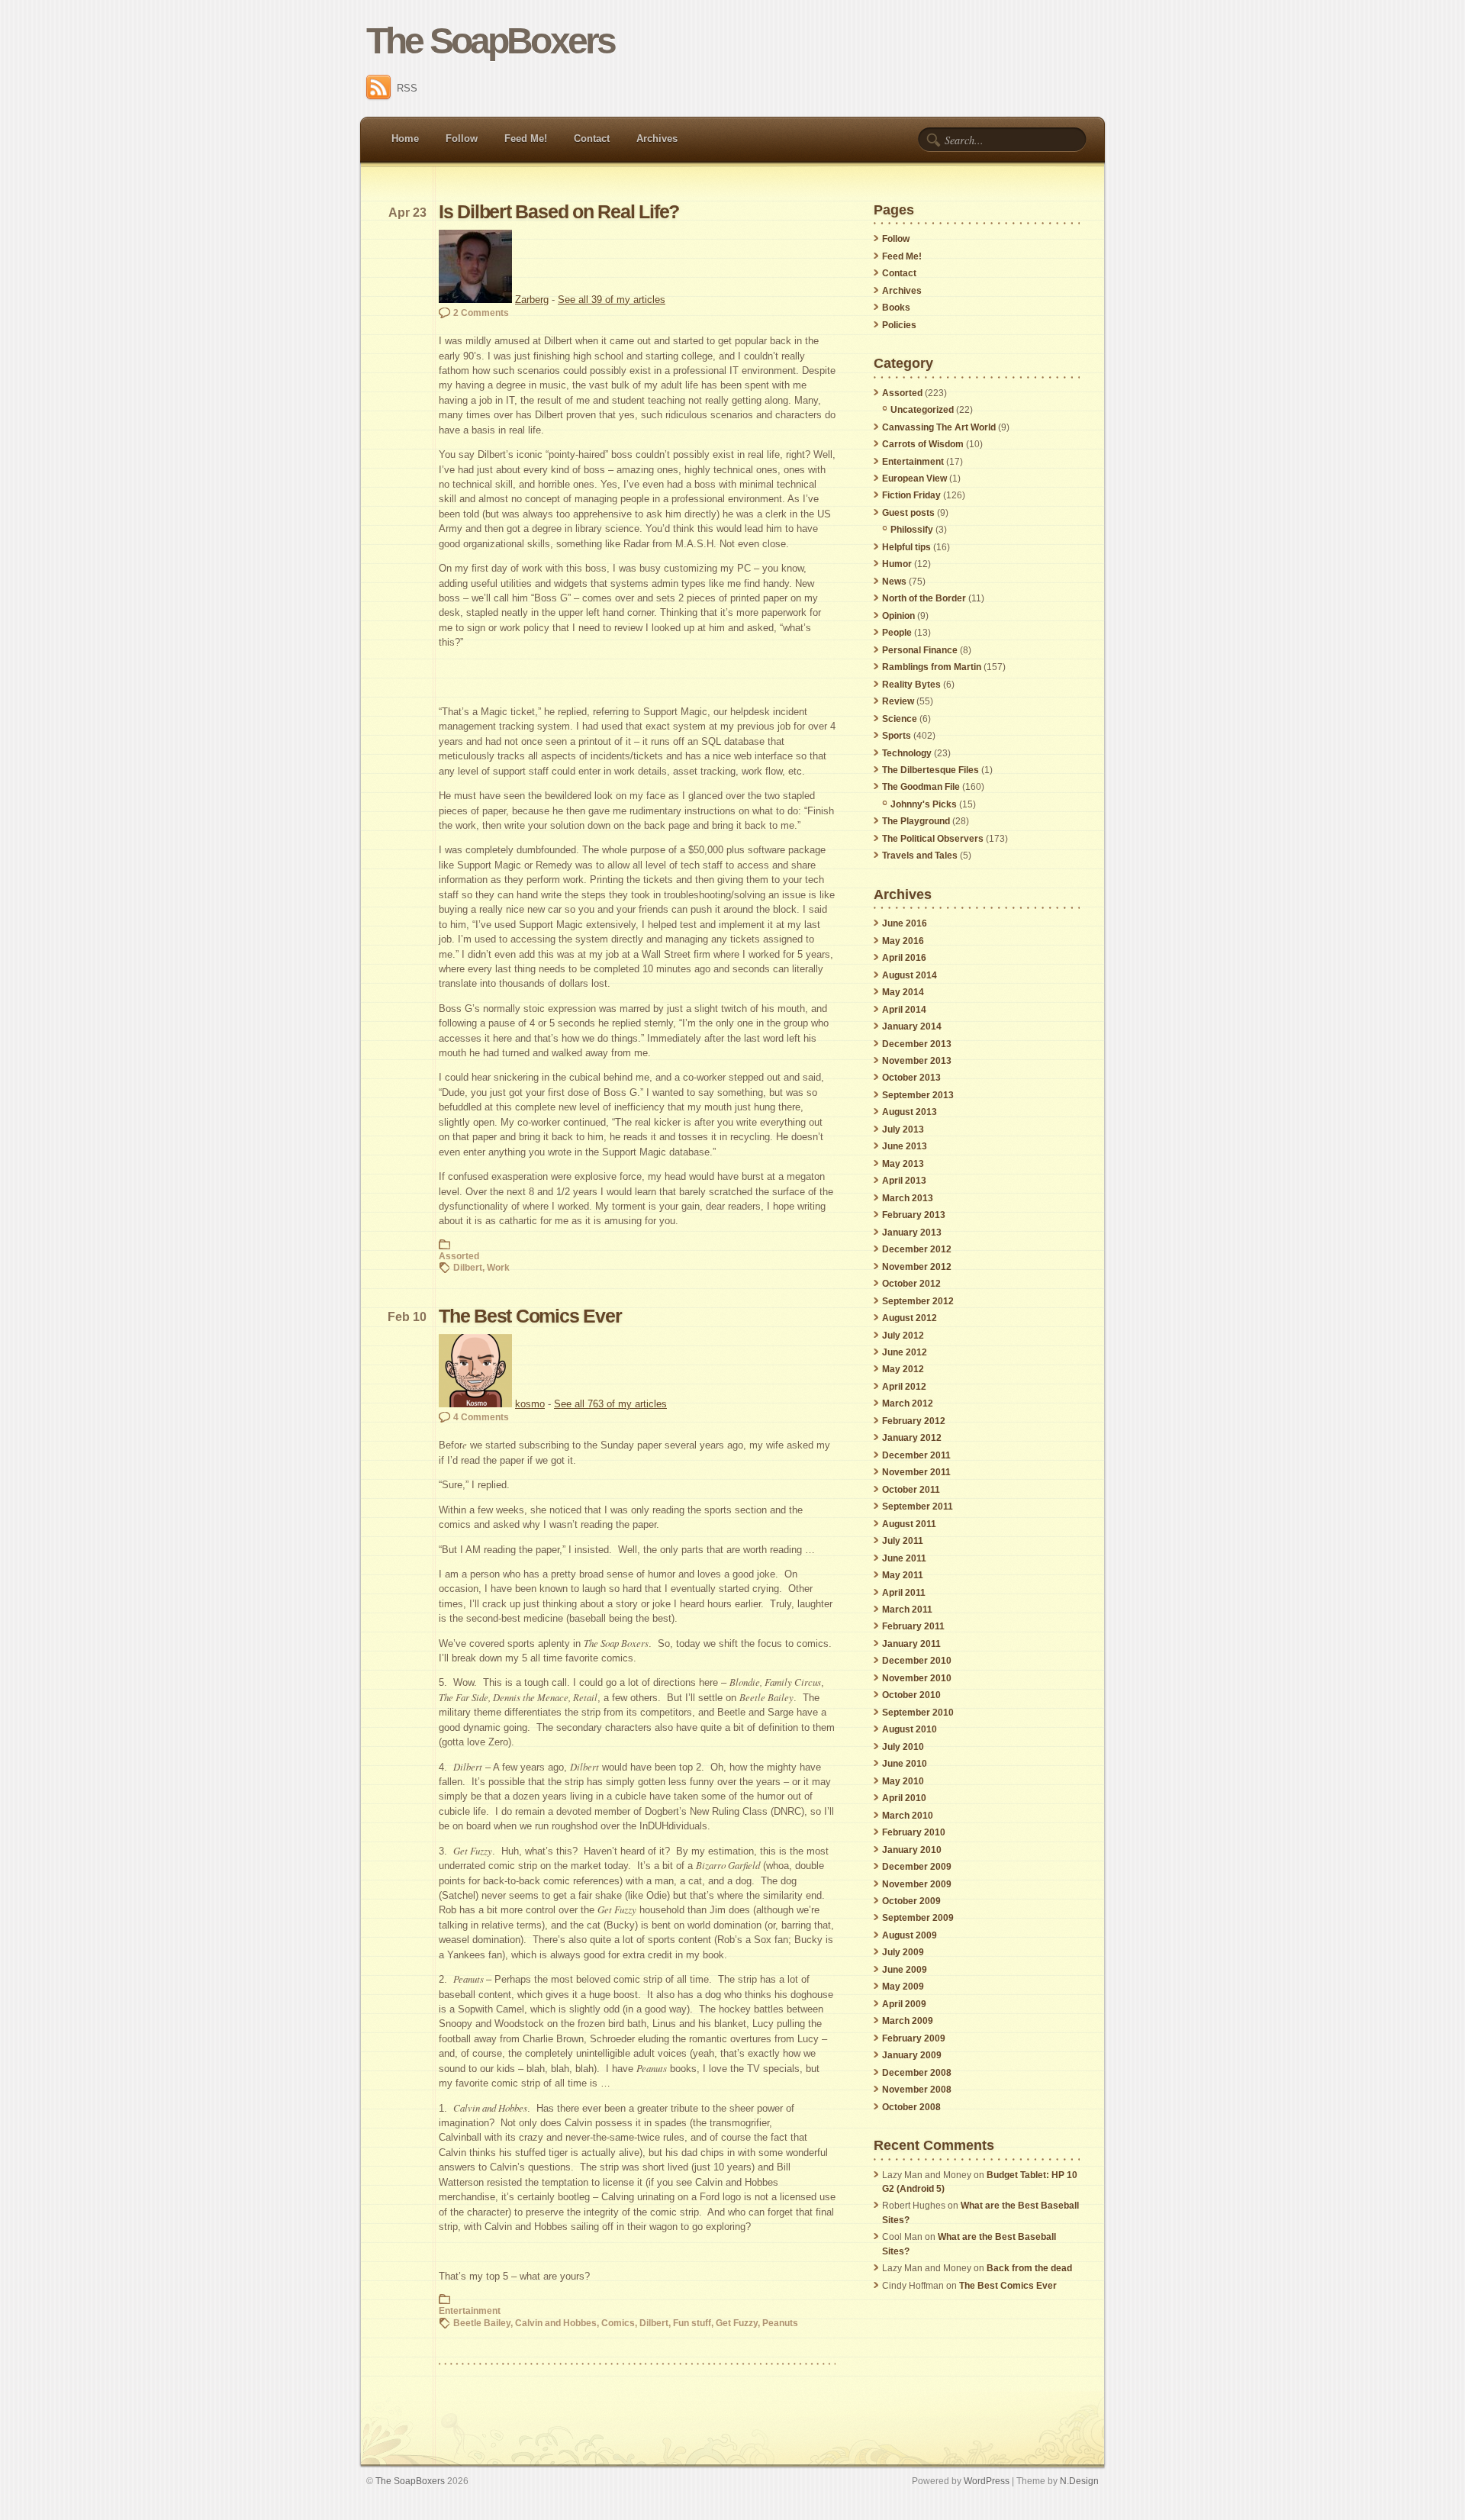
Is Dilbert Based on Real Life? (559, 212)
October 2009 (911, 1901)
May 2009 (903, 1987)
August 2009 (910, 1935)
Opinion (898, 616)
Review (898, 701)
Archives (657, 139)
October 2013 (911, 1078)
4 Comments (481, 1417)
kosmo (530, 1404)
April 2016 (904, 958)
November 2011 (916, 1472)
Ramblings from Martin (932, 667)
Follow (462, 139)
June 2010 (905, 1764)
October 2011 (911, 1490)
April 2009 (904, 2004)
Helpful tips (906, 547)
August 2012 (910, 1318)
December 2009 (917, 1867)
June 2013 (905, 1146)
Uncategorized (922, 410)
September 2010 (918, 1713)
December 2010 (917, 1661)
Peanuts (780, 2323)
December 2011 (916, 1455)
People (897, 633)
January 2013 (912, 1233)
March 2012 (908, 1403)
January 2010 (912, 1850)
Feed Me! (526, 139)
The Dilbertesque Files (931, 770)
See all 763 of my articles (610, 1404)
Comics (618, 2323)
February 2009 (914, 2038)
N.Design (1079, 2481)
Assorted (459, 1256)
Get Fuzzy (737, 2323)
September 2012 (918, 1301)
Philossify (912, 530)
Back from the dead (1029, 2268)
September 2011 (918, 1507)
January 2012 (912, 1438)
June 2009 (905, 1970)
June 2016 (905, 923)
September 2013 (918, 1095)
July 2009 (903, 1952)
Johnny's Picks (924, 804)
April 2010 (904, 1798)
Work (498, 1267)
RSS (407, 88)
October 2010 (911, 1695)
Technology (907, 753)
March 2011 (907, 1610)
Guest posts (908, 513)
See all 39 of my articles (612, 300)
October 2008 (911, 2107)
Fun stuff (692, 2323)
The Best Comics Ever (530, 1316)
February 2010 (914, 1832)
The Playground (916, 821)
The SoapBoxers (490, 41)
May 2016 (903, 941)
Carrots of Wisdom (923, 444)
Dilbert (468, 1267)
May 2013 (903, 1164)
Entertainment (470, 2311)
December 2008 (917, 2073)
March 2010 (908, 1816)
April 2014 (904, 1010)
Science (900, 719)
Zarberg (532, 300)
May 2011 (903, 1575)
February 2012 (914, 1421)
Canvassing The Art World (939, 427)
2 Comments (481, 313)
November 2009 (917, 1884)
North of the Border (924, 598)
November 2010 (917, 1678)
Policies (899, 325)
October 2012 (911, 1284)
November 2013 (917, 1061)
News (894, 582)
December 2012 (917, 1249)
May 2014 (903, 992)
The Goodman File (921, 787)
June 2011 (904, 1558)
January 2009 (912, 2055)
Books (896, 308)
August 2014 (910, 975)
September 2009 (918, 1918)
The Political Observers (933, 839)
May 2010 (903, 1781)
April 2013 (904, 1181)
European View (914, 479)
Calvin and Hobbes (556, 2323)
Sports (897, 736)
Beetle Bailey (482, 2323)
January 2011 (911, 1644)
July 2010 (903, 1747)
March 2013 (908, 1198)
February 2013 (914, 1215)
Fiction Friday (911, 495)
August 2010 (910, 1729)
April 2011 (904, 1593)
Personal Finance (920, 650)
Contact (592, 139)
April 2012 (904, 1387)
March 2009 (908, 2021)
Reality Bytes (911, 685)
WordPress (987, 2481)
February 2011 (913, 1626)
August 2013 (910, 1112)
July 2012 (903, 1336)
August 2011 (909, 1524)
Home (405, 139)
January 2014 (912, 1026)
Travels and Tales (920, 856)
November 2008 (917, 2090)
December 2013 (917, 1044)
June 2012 (905, 1352)
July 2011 (903, 1541)
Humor (897, 564)
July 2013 (903, 1129)
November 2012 (917, 1267)
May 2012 (903, 1369)
